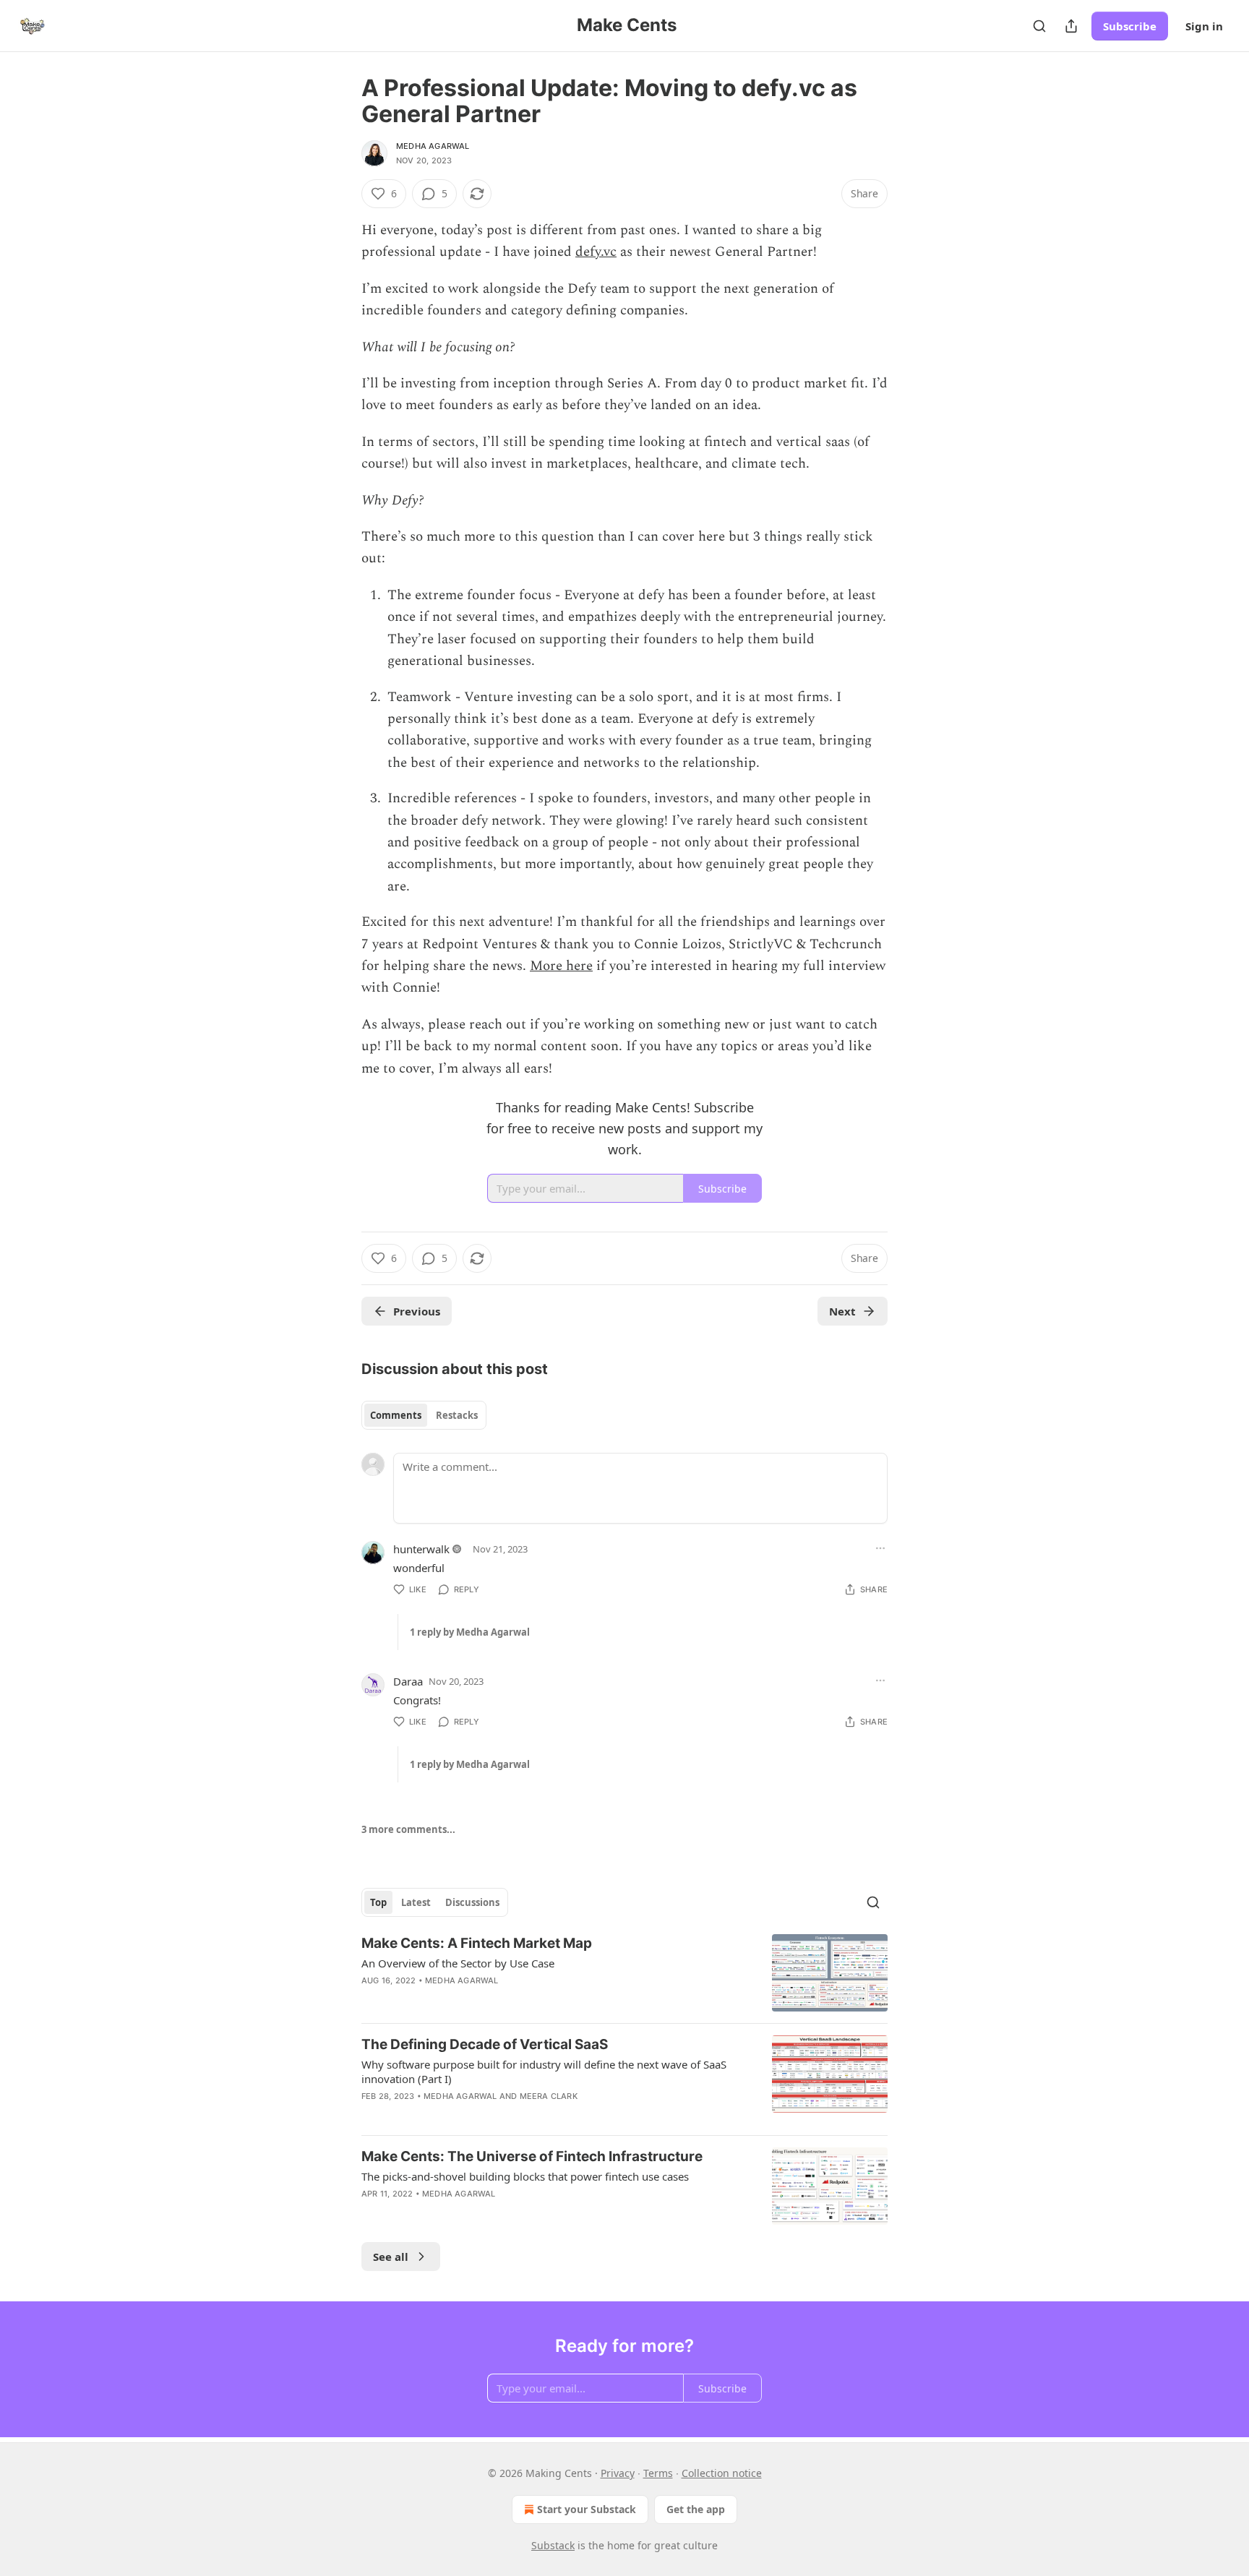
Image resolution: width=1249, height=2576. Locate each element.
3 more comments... (408, 1829)
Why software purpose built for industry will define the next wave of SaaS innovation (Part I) (544, 2071)
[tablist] (424, 1415)
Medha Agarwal (433, 146)
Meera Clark (549, 2096)
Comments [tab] (396, 1415)
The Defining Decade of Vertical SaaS (485, 2044)
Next (842, 1311)
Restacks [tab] (457, 1415)
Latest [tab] (416, 1902)
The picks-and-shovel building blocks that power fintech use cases (525, 2176)
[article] (624, 1973)
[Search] (1039, 26)
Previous (417, 1311)
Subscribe (1130, 26)
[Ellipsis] (880, 1548)
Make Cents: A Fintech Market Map (477, 1943)
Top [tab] (378, 1902)
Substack (553, 2545)
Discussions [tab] (472, 1902)
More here (561, 966)
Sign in (1204, 26)
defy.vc (596, 252)
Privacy (618, 2473)
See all (391, 2257)
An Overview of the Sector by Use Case (458, 1963)
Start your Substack (587, 2509)
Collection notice (722, 2473)
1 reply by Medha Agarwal (470, 1632)
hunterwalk (421, 1549)
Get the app (696, 2509)
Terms (658, 2473)
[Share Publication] (1071, 26)
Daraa (408, 1681)
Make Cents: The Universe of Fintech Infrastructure (532, 2156)
